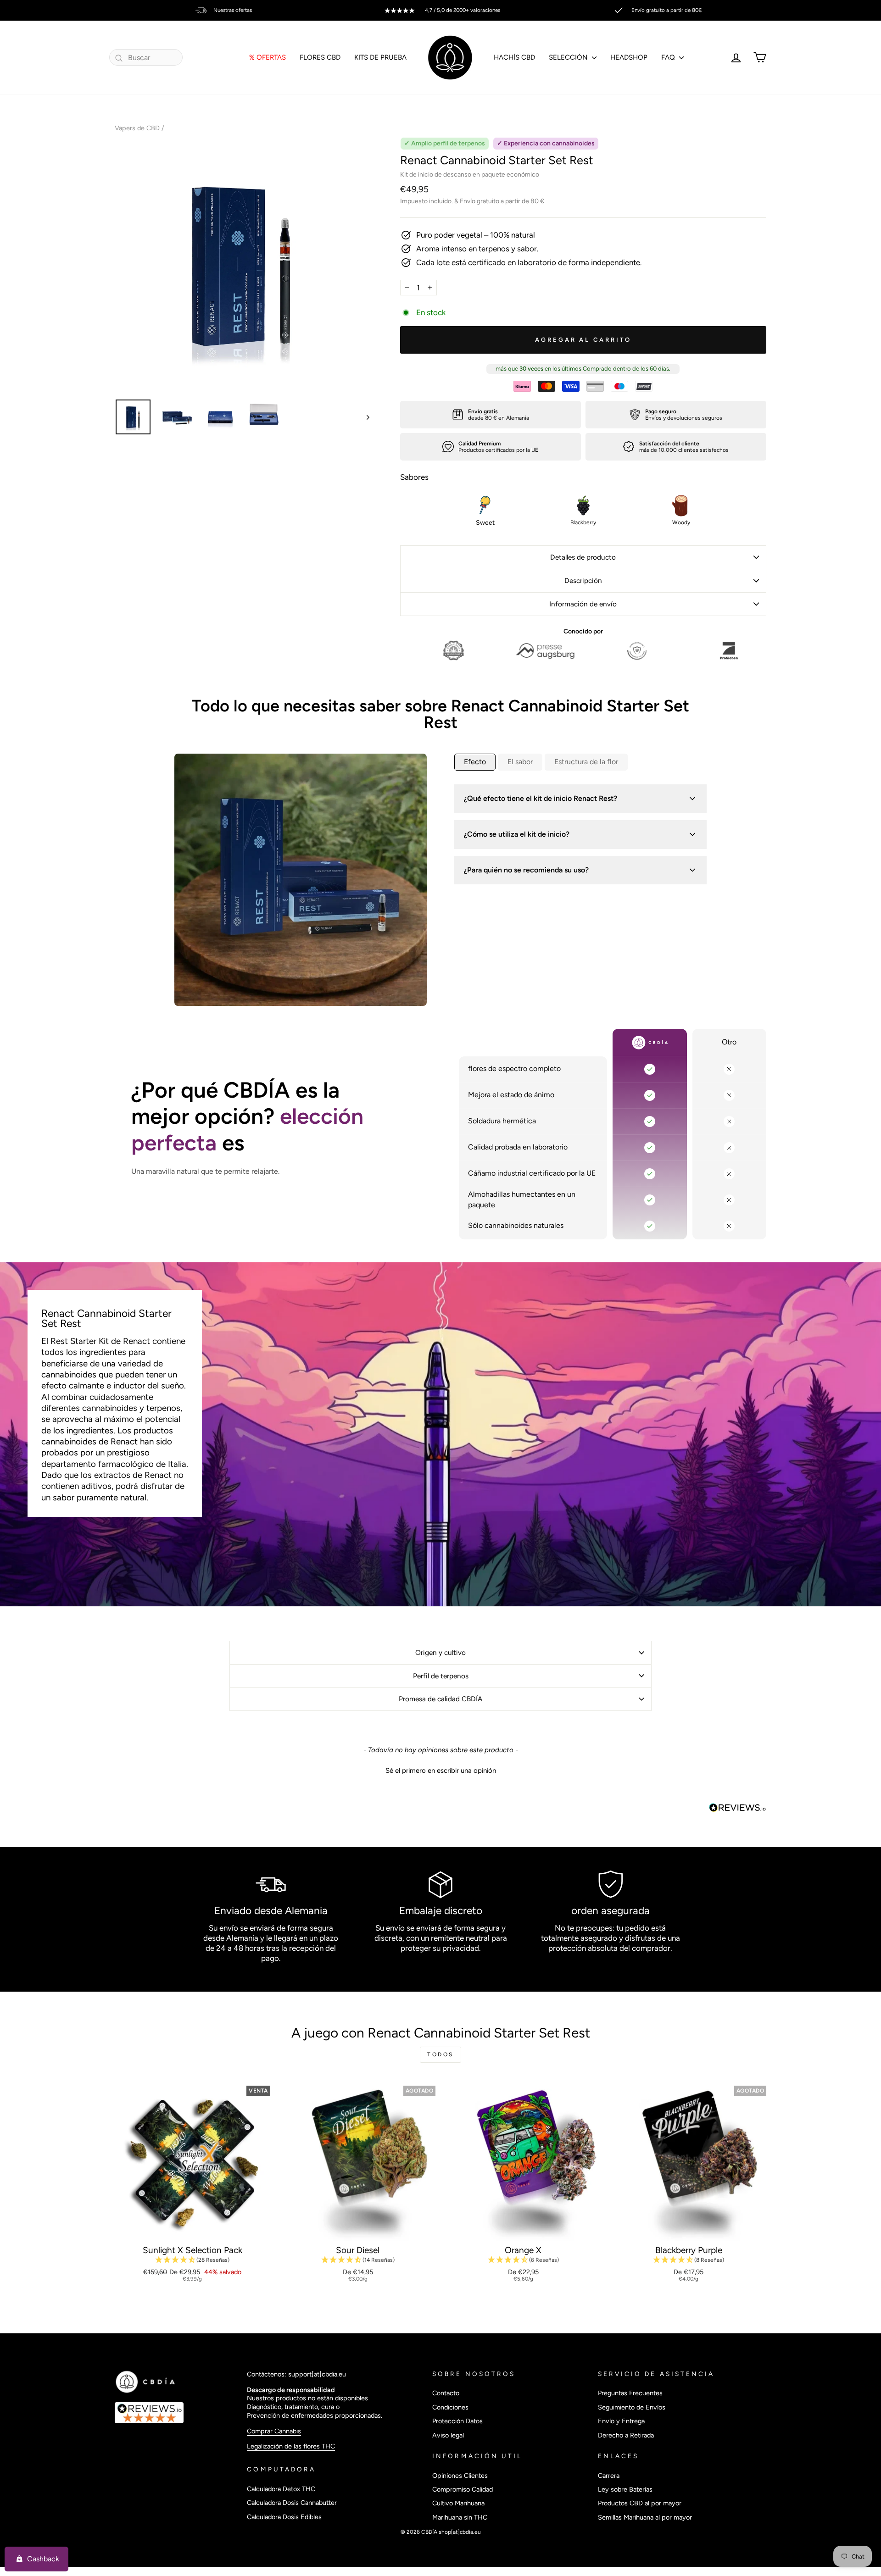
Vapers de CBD (137, 128)
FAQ (669, 57)
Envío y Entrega (621, 2421)
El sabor (520, 762)
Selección (569, 57)
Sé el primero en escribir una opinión (441, 1771)
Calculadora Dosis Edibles (284, 2517)
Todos (440, 2054)
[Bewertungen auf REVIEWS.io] (176, 2413)
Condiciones (450, 2407)
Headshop (629, 57)
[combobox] (146, 57)
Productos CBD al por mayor (640, 2503)
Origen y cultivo (440, 1652)
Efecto (475, 762)
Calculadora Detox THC (281, 2489)
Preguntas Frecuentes (630, 2393)
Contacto (446, 2393)
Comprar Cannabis (274, 2431)
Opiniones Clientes (460, 2476)
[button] (440, 1770)
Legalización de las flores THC (291, 2446)
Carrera (609, 2476)
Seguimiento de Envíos (632, 2407)
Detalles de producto (583, 557)
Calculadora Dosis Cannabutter (292, 2503)
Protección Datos (457, 2421)
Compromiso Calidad (463, 2489)
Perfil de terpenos (441, 1676)
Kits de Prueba (380, 57)
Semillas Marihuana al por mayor (645, 2517)
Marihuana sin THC (460, 2517)
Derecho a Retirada (626, 2435)
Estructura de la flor (586, 762)
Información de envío (583, 604)
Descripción (583, 580)
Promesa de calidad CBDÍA (440, 1699)
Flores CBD (320, 57)
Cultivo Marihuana (458, 2503)
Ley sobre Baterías (625, 2489)
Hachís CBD (514, 57)
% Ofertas (268, 57)
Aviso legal (448, 2435)
